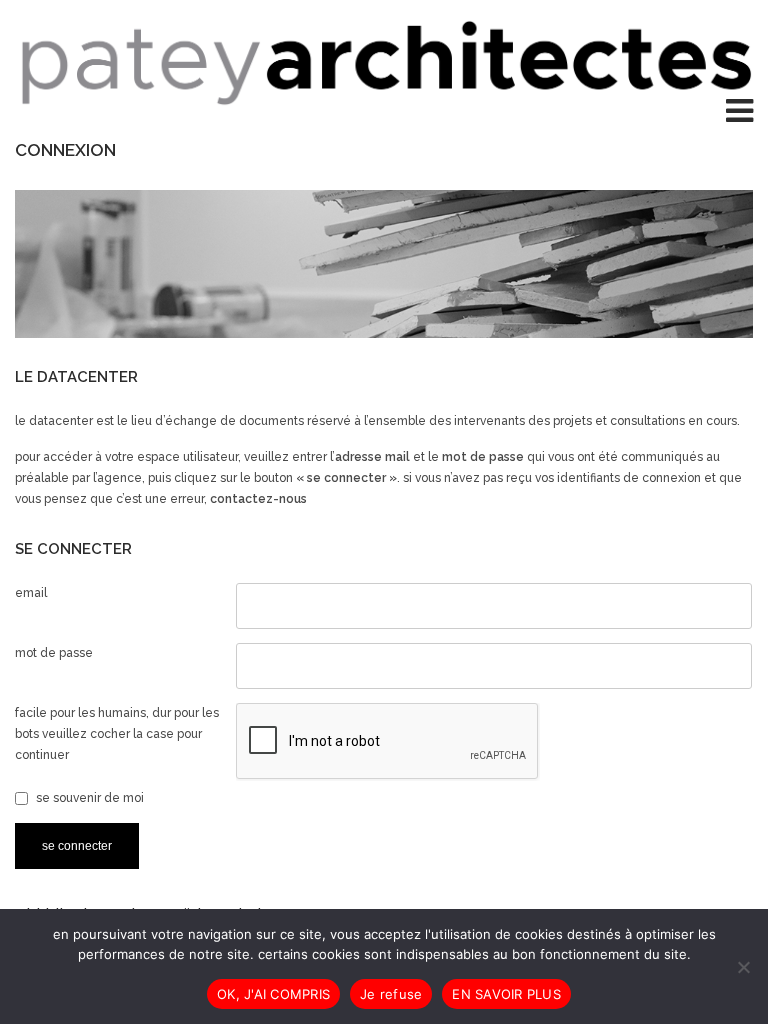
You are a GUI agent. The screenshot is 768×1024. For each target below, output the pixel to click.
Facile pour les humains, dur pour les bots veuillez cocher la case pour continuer (117, 734)
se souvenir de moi (90, 798)
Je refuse (391, 994)
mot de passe (54, 653)
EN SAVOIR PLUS (506, 994)
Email (31, 593)
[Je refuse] (743, 967)
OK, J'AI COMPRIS (273, 994)
